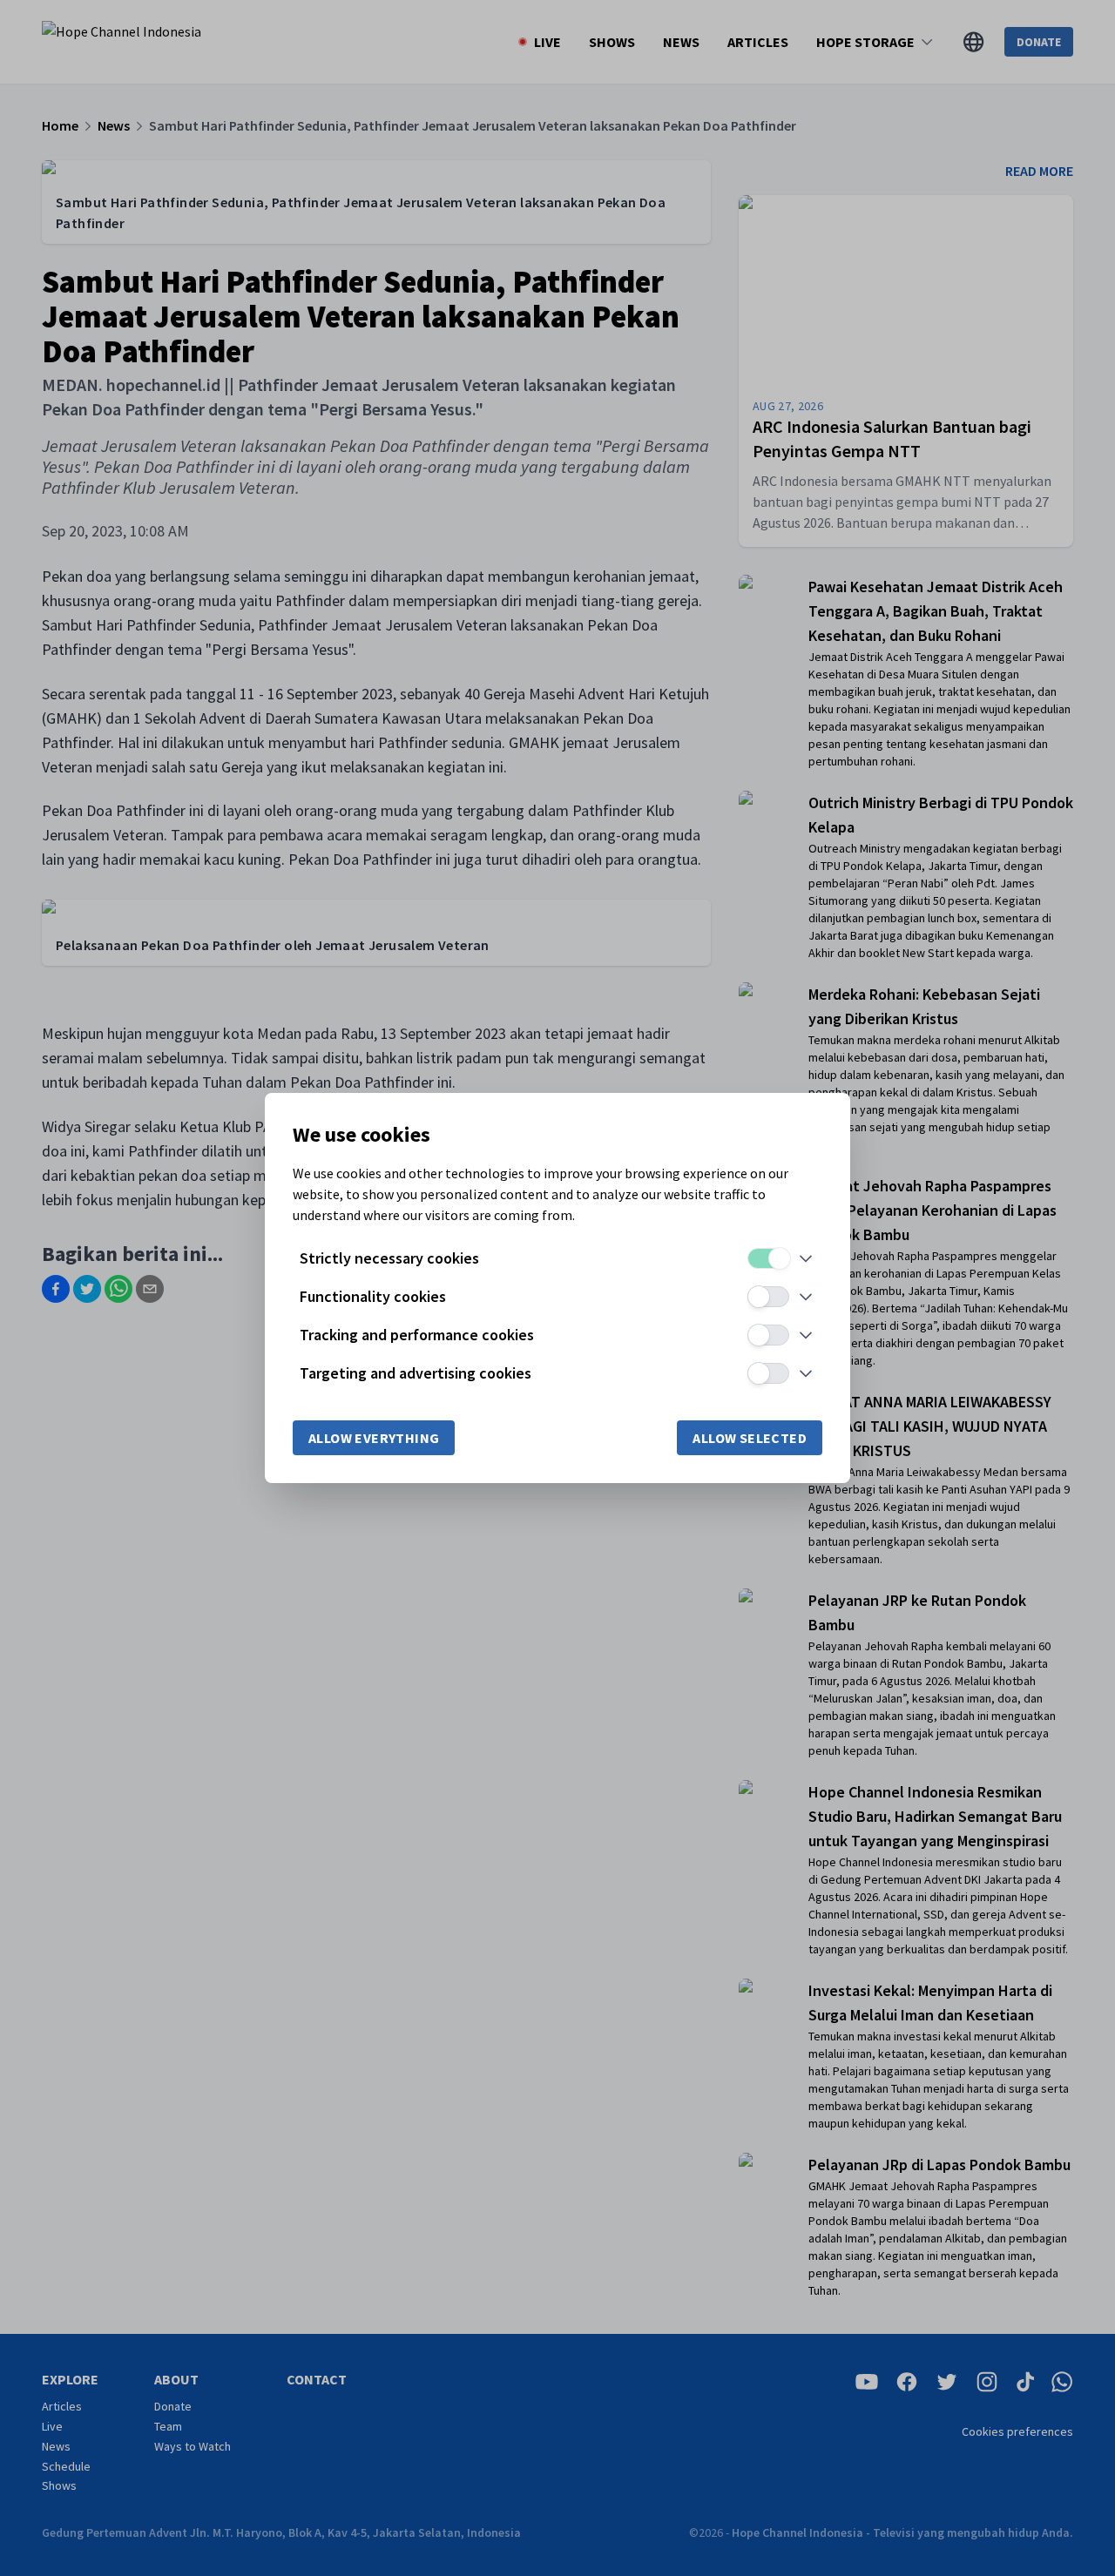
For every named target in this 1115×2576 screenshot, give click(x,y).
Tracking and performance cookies (417, 1335)
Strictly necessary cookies (389, 1258)
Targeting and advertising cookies (416, 1373)
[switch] (768, 1258)
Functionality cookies (373, 1296)
